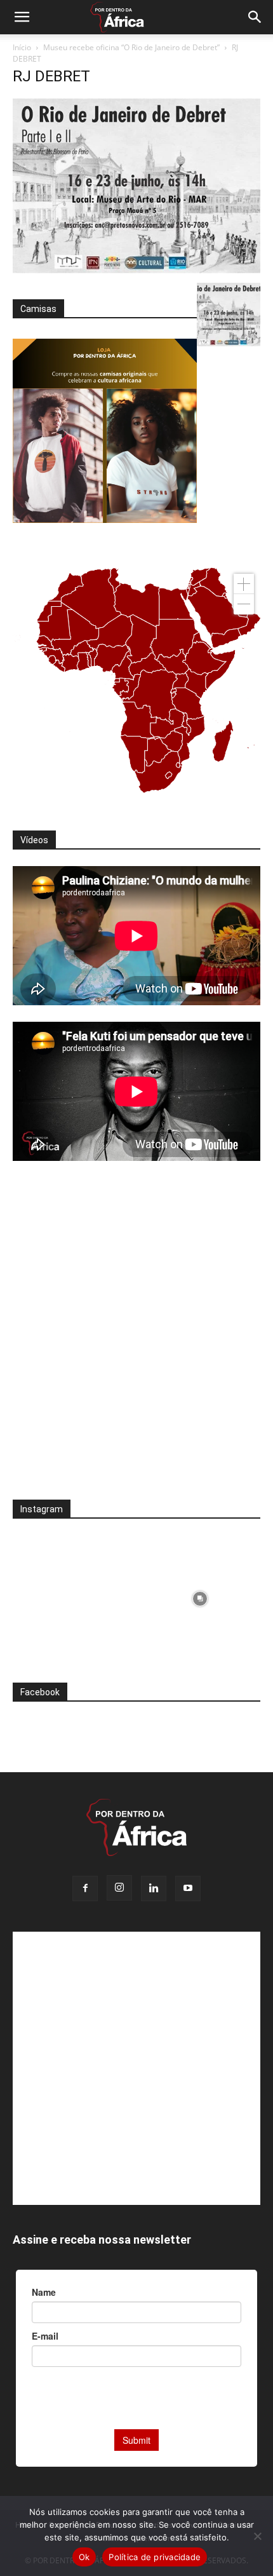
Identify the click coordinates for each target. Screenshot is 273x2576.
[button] (22, 17)
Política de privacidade (155, 2557)
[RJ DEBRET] (136, 270)
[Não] (257, 2536)
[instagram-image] (73, 1596)
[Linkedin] (154, 1888)
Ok (84, 2557)
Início (22, 47)
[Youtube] (188, 1888)
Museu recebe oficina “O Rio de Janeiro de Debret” (131, 47)
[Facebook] (85, 1888)
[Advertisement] (136, 1339)
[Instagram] (119, 1888)
